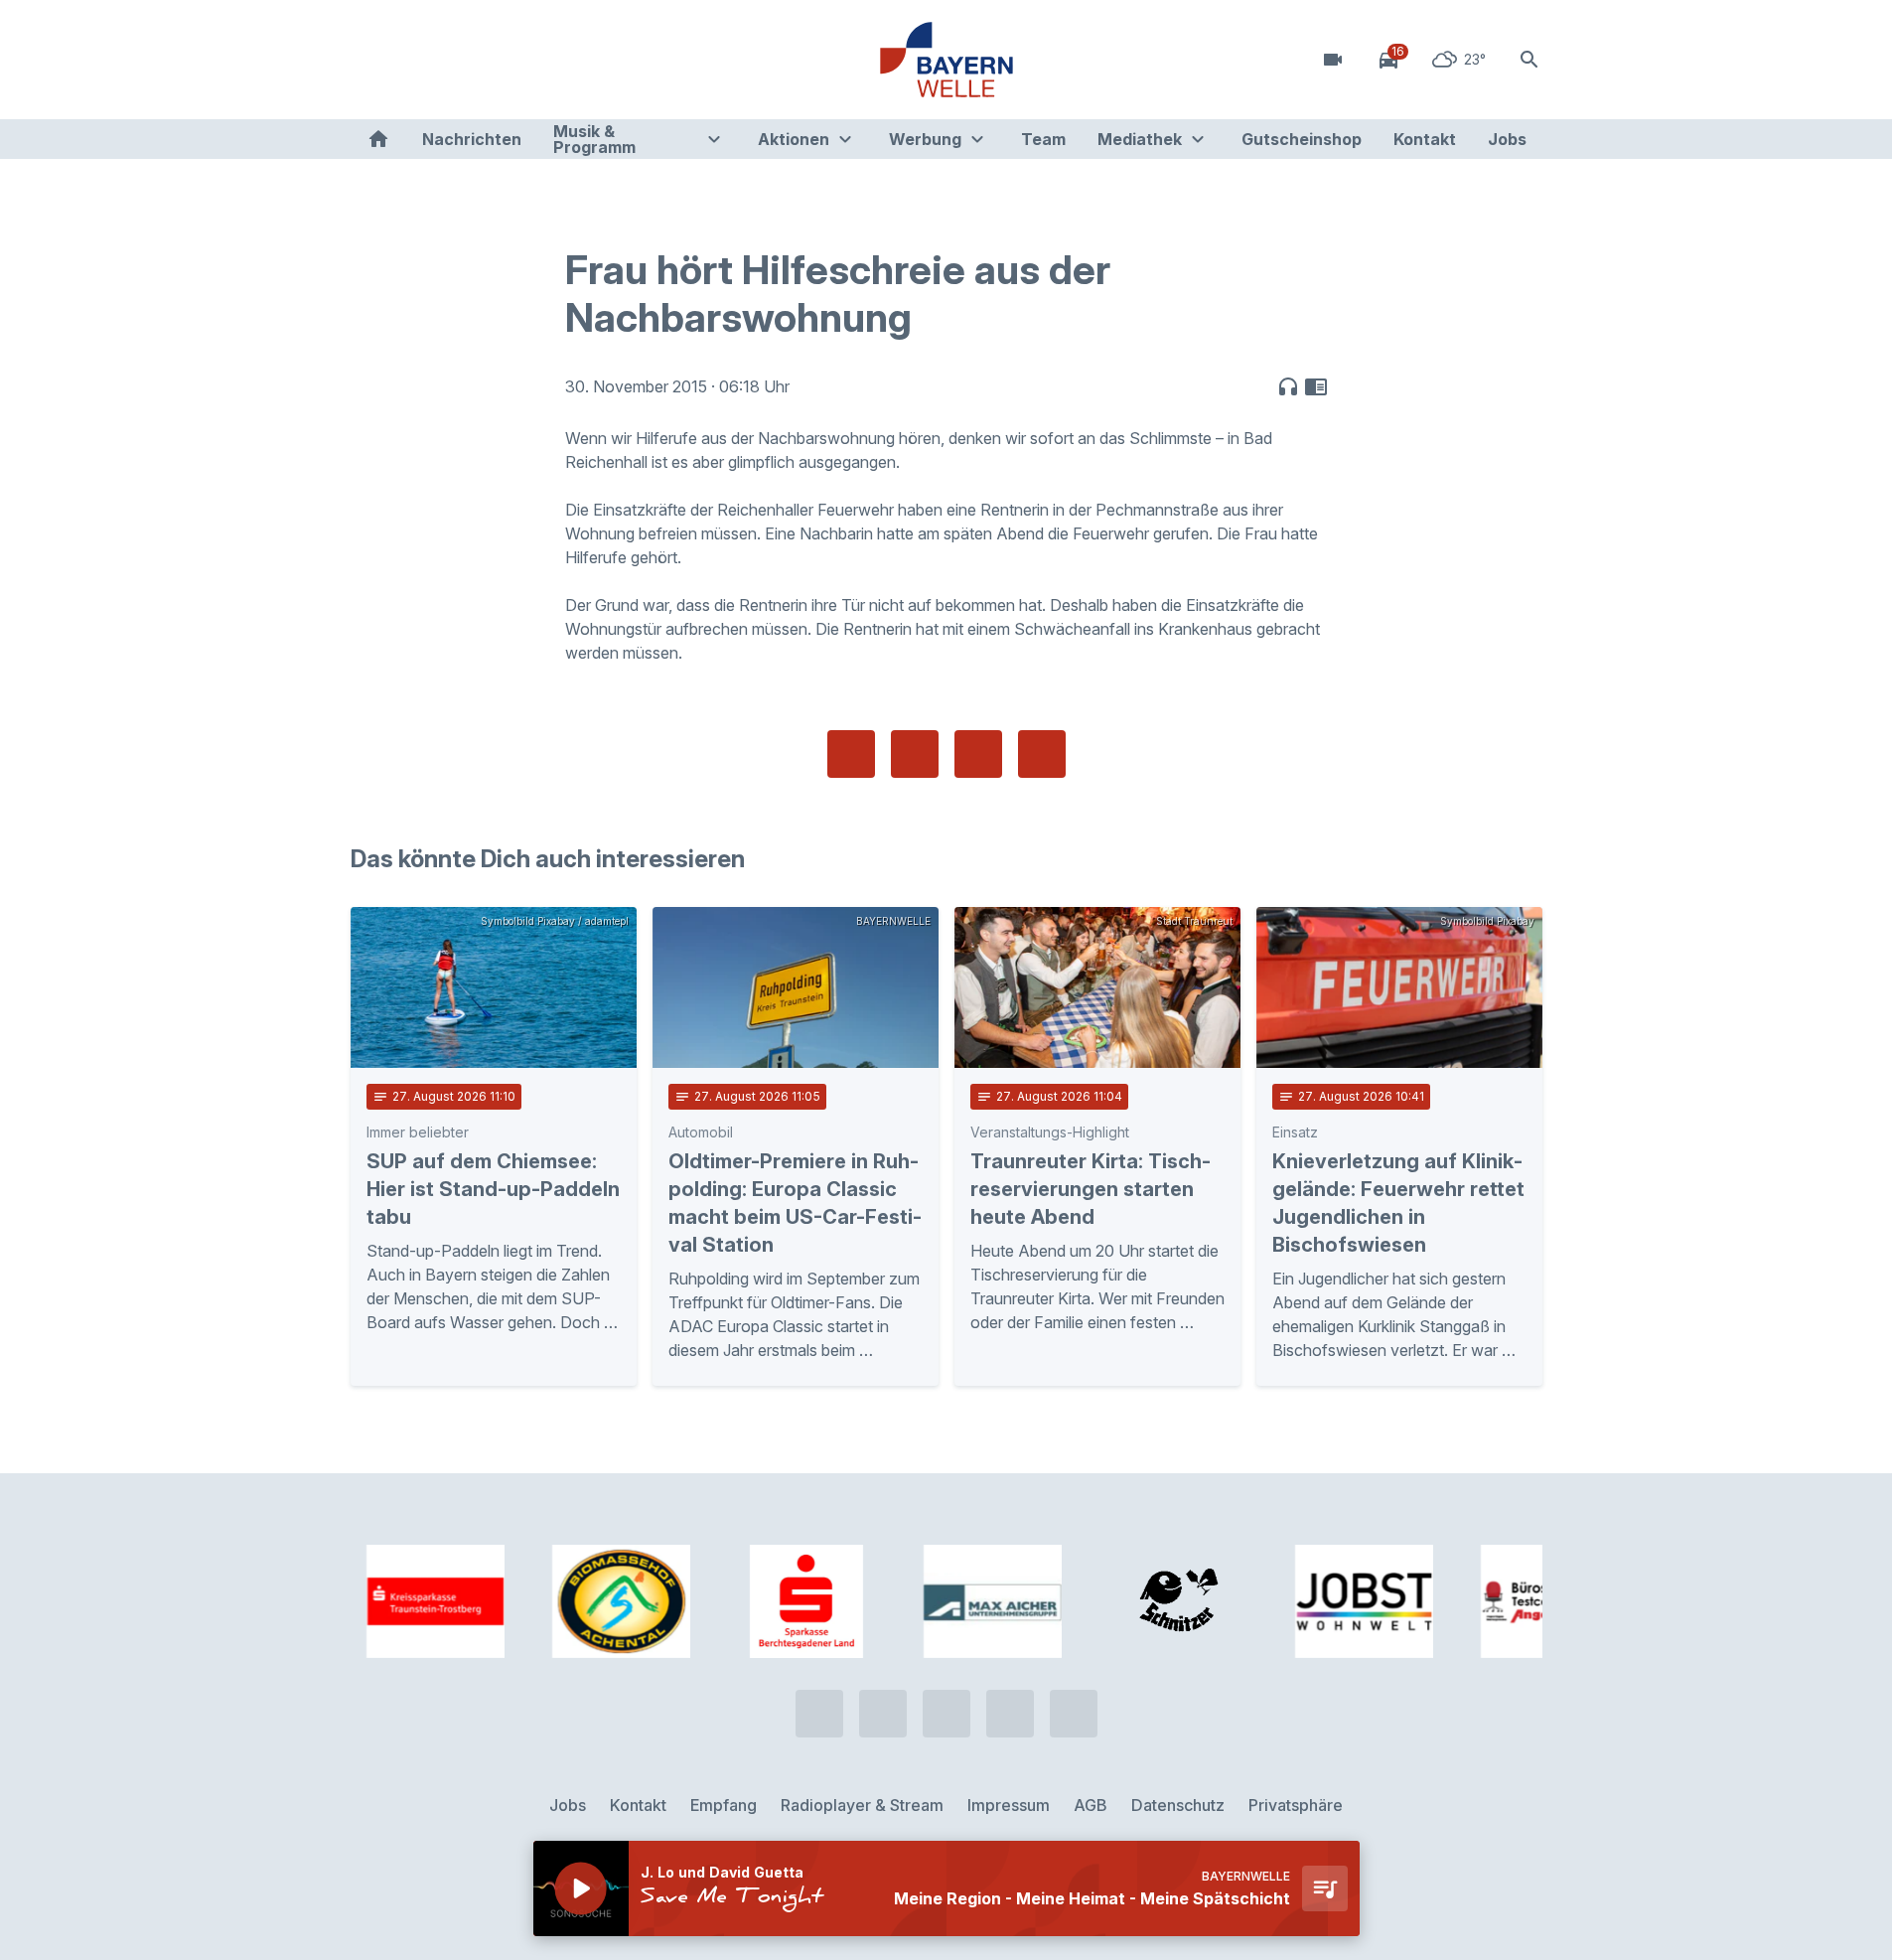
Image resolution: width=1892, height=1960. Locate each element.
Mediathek (1140, 139)
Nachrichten (472, 139)
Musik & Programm (594, 139)
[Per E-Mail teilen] (1042, 754)
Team (1043, 139)
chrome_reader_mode (1316, 386)
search (1529, 60)
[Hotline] (370, 60)
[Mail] (529, 60)
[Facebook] (450, 60)
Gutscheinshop (1302, 139)
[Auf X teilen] (915, 754)
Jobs (1507, 139)
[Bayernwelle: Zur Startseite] (946, 60)
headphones (1288, 386)
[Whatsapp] (410, 60)
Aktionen (794, 139)
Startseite (378, 139)
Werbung (925, 139)
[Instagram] (490, 60)
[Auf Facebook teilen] (851, 754)
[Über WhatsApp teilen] (978, 754)
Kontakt (1425, 139)
